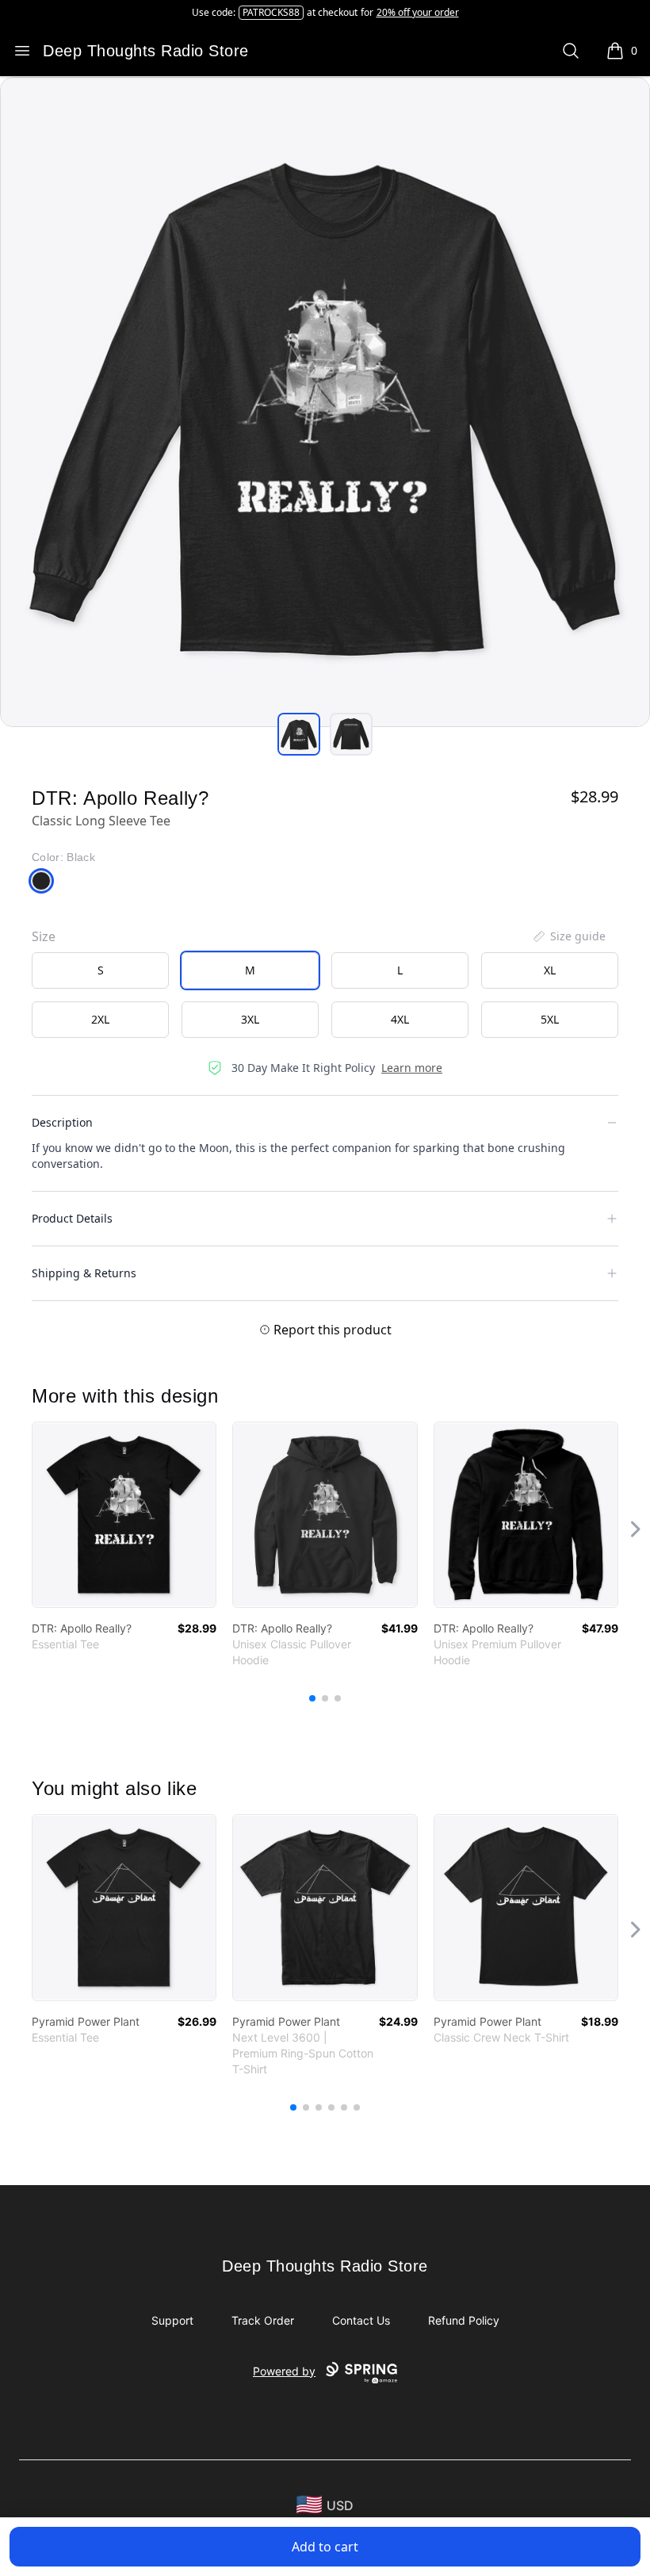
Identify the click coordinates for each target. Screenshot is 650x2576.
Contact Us (361, 2320)
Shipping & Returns (84, 1273)
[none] (568, 936)
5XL (550, 1019)
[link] (124, 1515)
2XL (100, 1019)
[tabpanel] (325, 402)
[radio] (100, 970)
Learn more (412, 1068)
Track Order (263, 2320)
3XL (250, 1019)
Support (172, 2320)
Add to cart (325, 2547)
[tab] (299, 734)
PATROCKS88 (271, 12)
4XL (400, 1019)
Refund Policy (464, 2320)
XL (550, 970)
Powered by (284, 2371)
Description (62, 1122)
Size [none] (44, 936)
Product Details (72, 1218)
